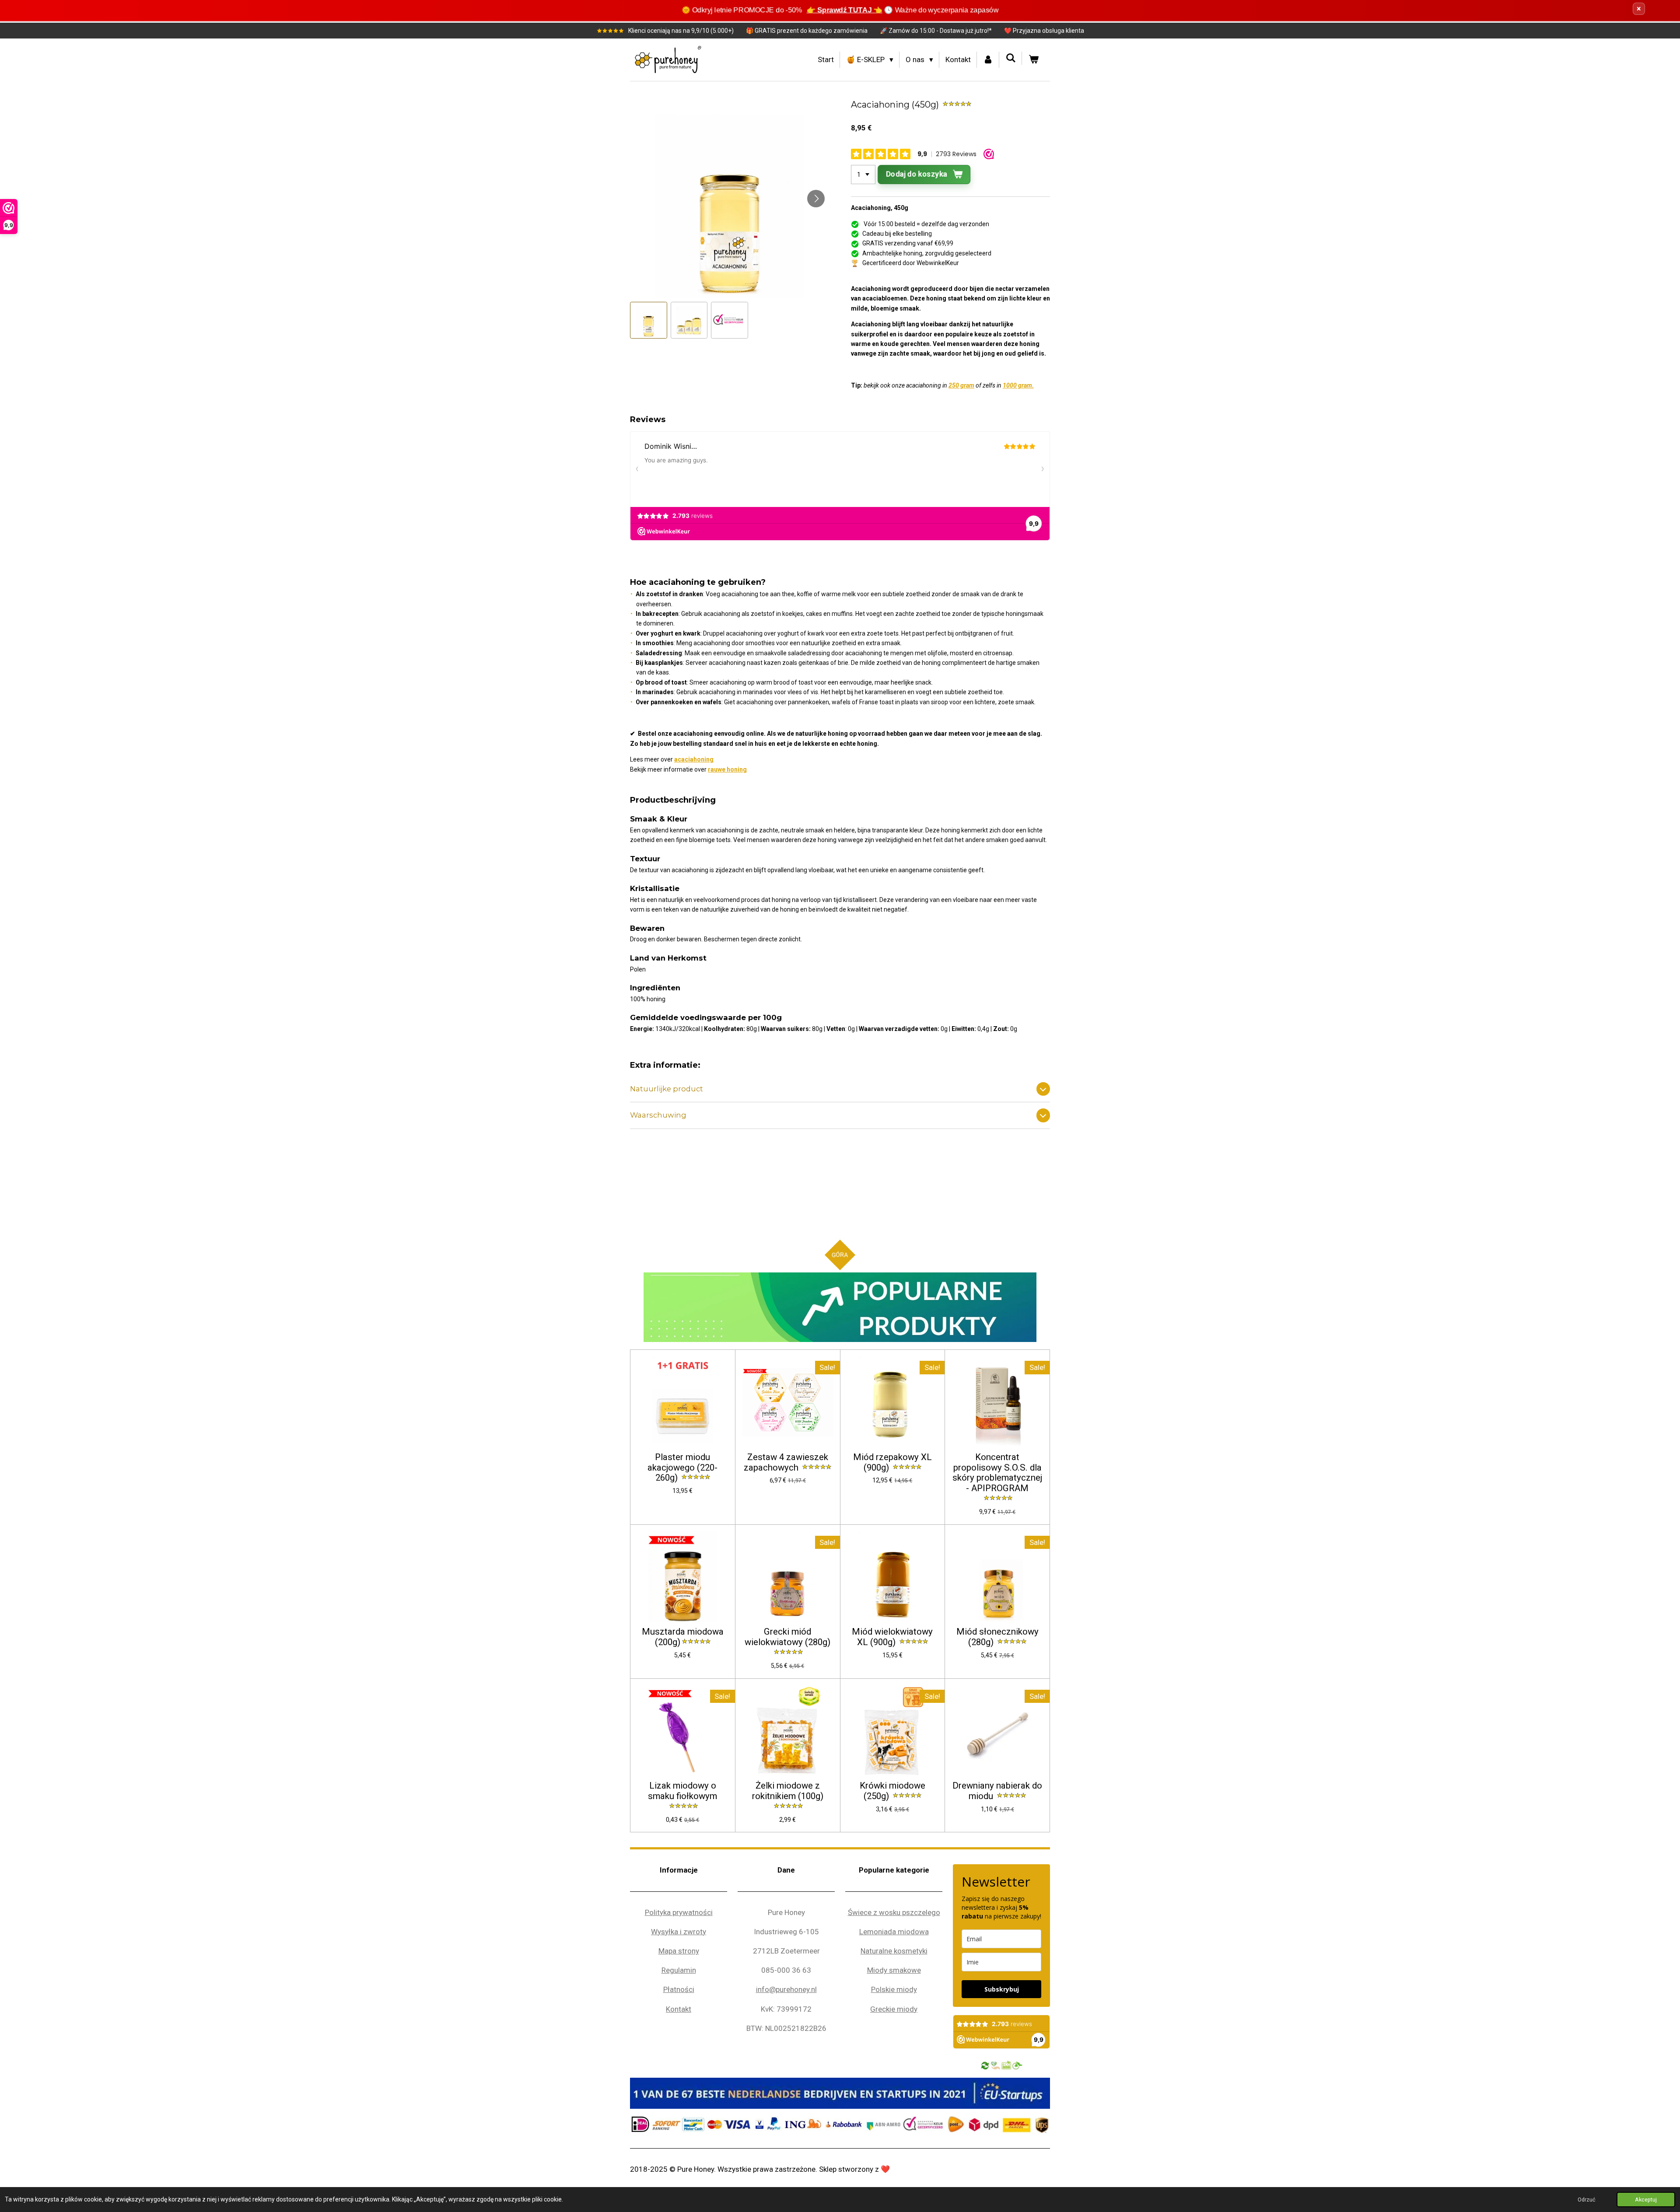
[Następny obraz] (816, 199)
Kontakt (679, 2009)
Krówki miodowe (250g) (892, 1791)
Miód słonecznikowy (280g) (997, 1637)
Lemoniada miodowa (894, 1932)
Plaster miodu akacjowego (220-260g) (682, 1468)
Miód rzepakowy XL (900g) (892, 1462)
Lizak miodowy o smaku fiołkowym (682, 1791)
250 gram (961, 385)
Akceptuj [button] (1646, 2200)
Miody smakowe (894, 1970)
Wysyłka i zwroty (679, 1932)
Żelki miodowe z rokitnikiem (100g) (788, 1791)
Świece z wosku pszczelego (894, 1912)
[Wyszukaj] (1011, 58)
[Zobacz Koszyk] (1033, 60)
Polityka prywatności (679, 1912)
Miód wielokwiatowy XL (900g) (892, 1637)
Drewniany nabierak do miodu (997, 1791)
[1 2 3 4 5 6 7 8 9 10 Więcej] (863, 175)
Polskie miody (894, 1989)
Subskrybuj (1002, 1989)
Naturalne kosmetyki (894, 1951)
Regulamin (679, 1970)
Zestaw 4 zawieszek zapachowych (786, 1462)
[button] (649, 320)
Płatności (679, 1989)
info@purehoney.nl (786, 1989)
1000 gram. (1018, 385)
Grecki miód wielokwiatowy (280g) (787, 1637)
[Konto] (988, 60)
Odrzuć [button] (1587, 2200)
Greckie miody (894, 2009)
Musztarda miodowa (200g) (683, 1637)
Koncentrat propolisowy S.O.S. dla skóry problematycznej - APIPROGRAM (997, 1473)
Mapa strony (679, 1951)
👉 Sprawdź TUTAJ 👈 (845, 10)
